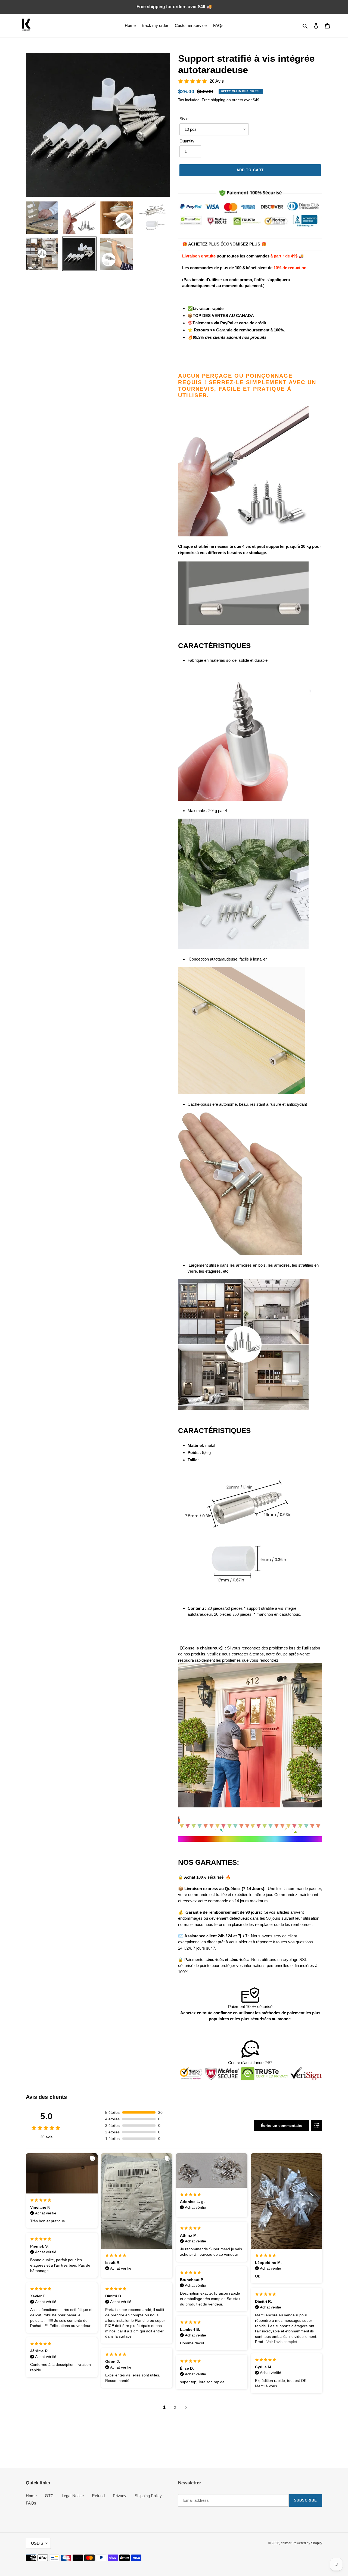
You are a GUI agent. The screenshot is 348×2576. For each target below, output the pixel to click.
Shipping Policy (148, 2496)
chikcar (286, 2543)
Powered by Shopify (307, 2543)
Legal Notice (73, 2496)
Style (184, 119)
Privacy (120, 2496)
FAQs (31, 2503)
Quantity (187, 141)
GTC (49, 2496)
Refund (98, 2496)
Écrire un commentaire (282, 2126)
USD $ (37, 2543)
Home (31, 2496)
